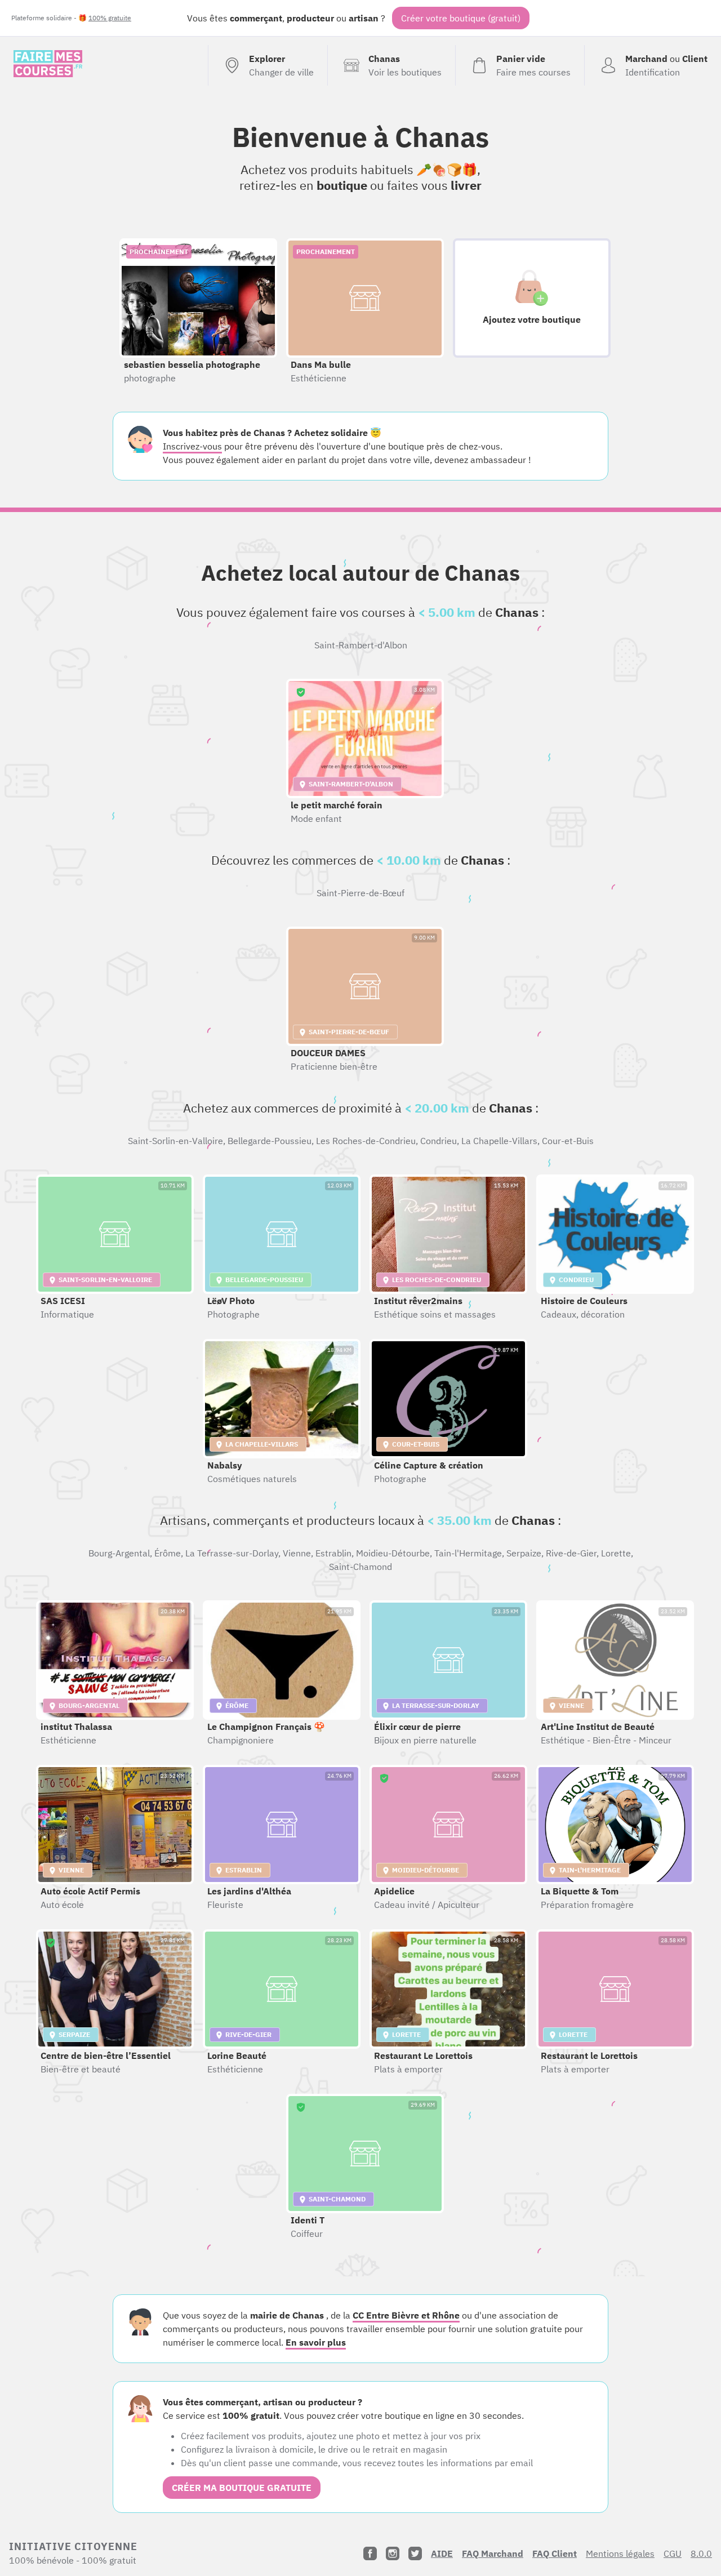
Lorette (616, 1553)
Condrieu (439, 1141)
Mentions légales (620, 2553)
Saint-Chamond (360, 1567)
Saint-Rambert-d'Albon (361, 645)
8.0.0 (701, 2553)
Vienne (297, 1553)
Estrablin (333, 1553)
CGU (673, 2553)
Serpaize (524, 1553)
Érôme (168, 1553)
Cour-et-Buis (568, 1141)
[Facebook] (370, 2553)
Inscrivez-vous (192, 446)
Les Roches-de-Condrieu (366, 1141)
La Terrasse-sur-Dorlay (232, 1553)
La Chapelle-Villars (499, 1141)
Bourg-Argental (119, 1553)
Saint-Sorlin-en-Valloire (175, 1141)
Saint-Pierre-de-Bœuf (360, 893)
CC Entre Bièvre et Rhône (406, 2315)
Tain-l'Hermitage (468, 1553)
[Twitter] (415, 2553)
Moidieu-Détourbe (393, 1553)
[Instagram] (393, 2553)
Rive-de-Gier (571, 1553)
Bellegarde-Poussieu (270, 1141)
